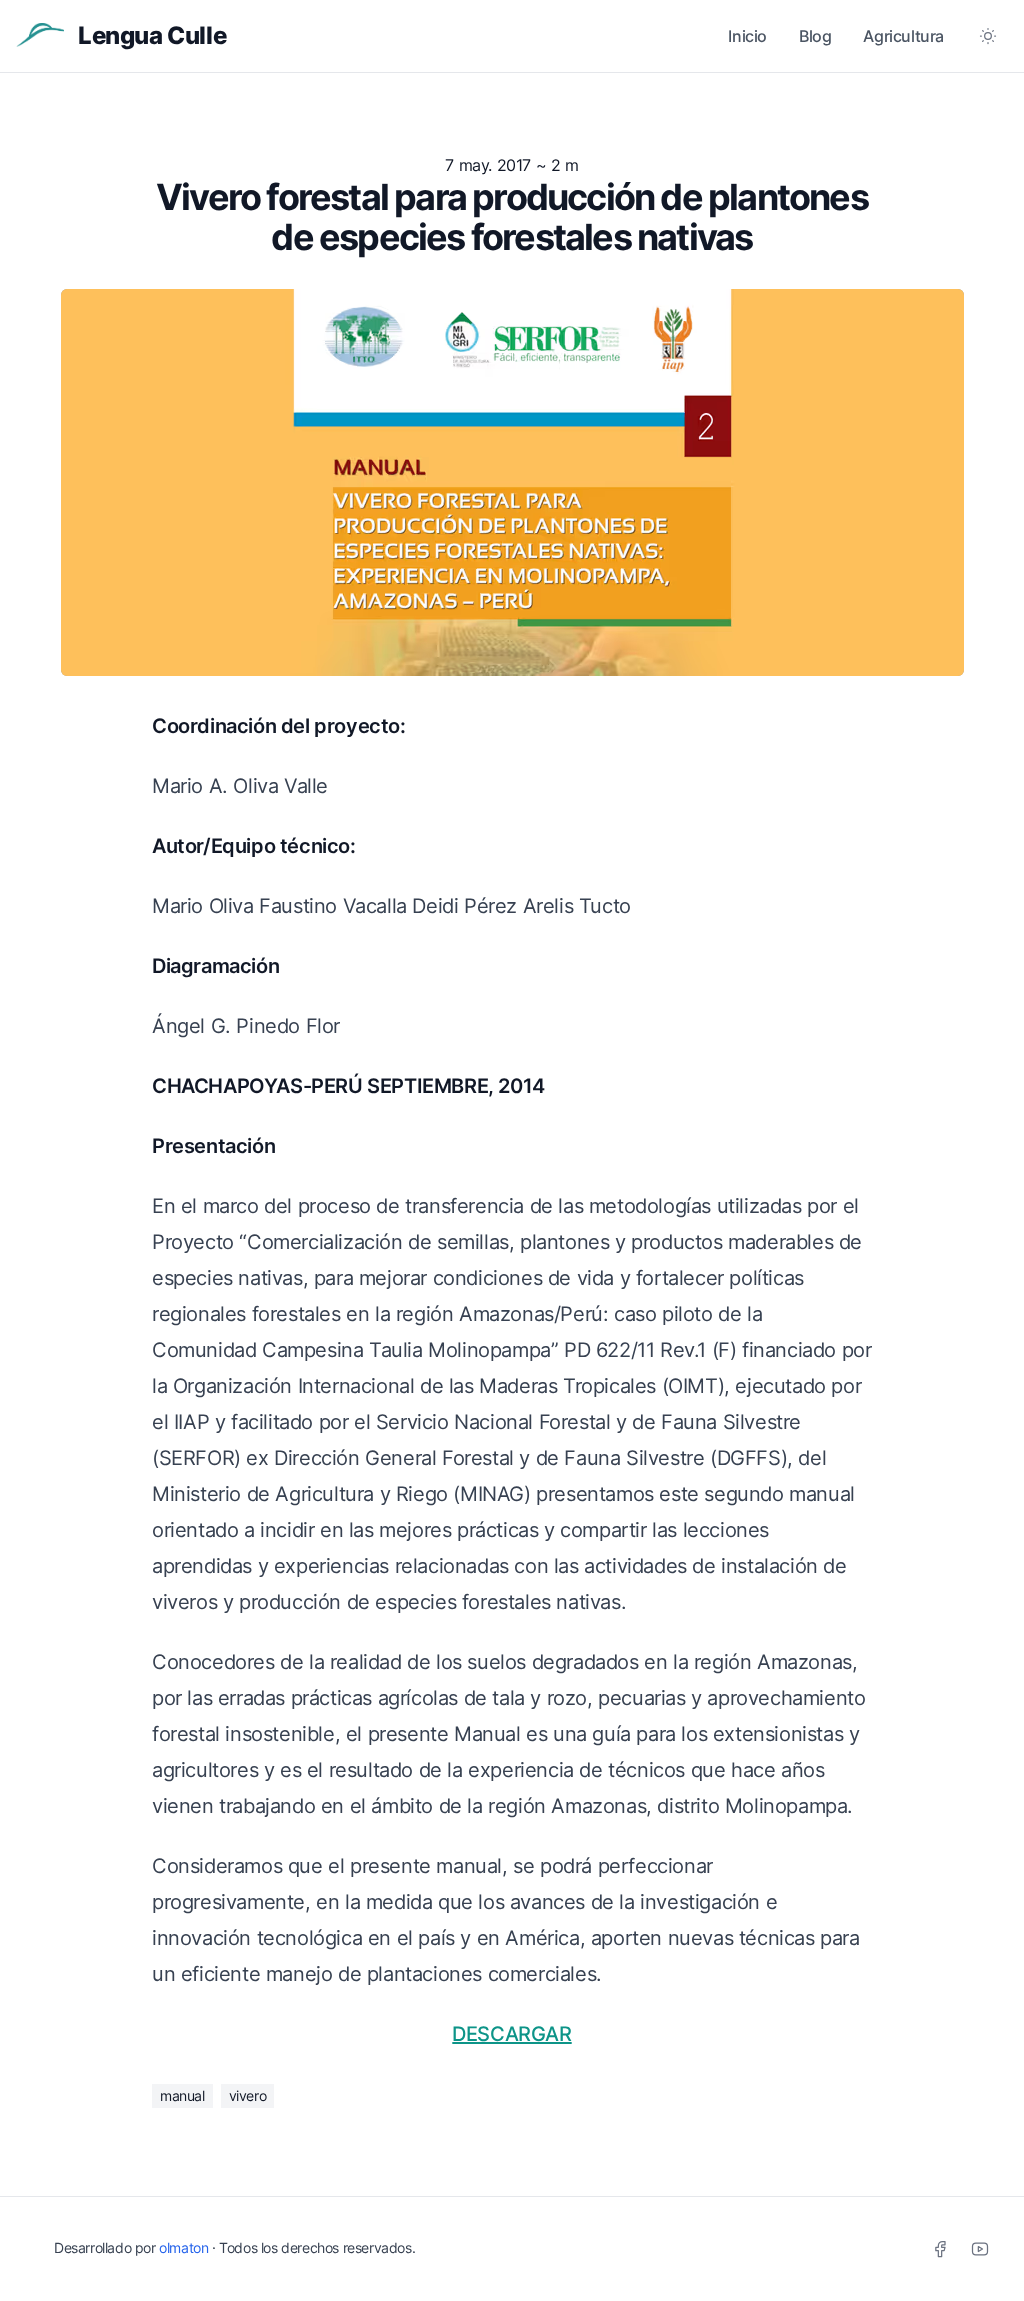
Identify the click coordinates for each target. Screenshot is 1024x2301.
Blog (815, 36)
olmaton (183, 2247)
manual (182, 2095)
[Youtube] (980, 2249)
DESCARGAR (511, 2034)
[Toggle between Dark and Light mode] (988, 36)
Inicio (747, 36)
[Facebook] (940, 2249)
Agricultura (903, 36)
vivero (248, 2095)
